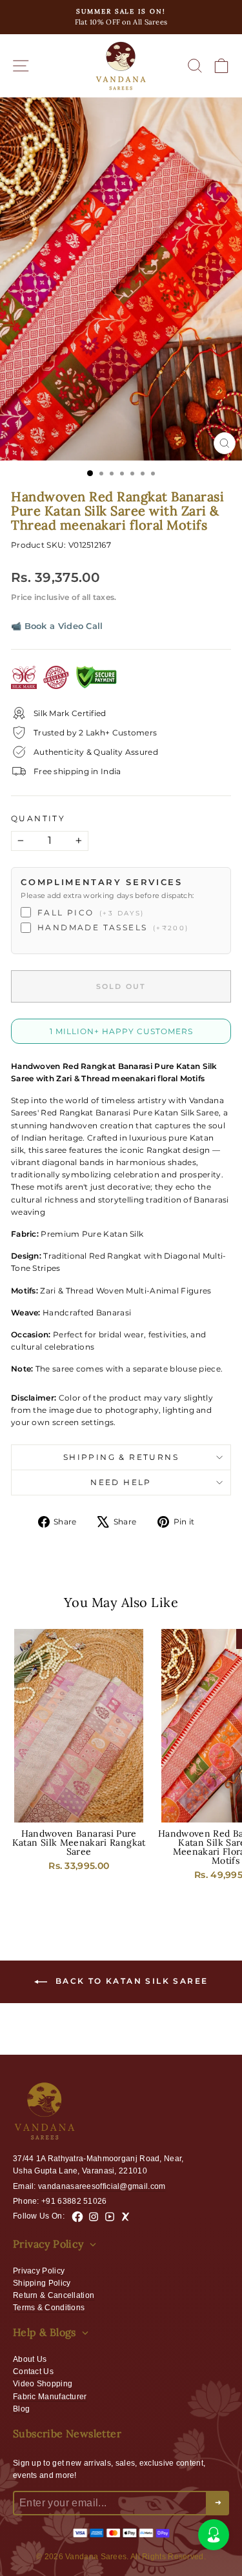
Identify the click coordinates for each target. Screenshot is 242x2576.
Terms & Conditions (49, 2308)
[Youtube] (110, 2217)
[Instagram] (94, 2217)
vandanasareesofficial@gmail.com (102, 2186)
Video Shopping (43, 2384)
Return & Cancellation (54, 2295)
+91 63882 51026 (74, 2201)
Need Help (121, 1482)
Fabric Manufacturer (50, 2397)
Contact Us (33, 2371)
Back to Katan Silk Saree (130, 1982)
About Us (30, 2359)
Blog (21, 2409)
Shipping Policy (42, 2283)
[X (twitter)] (126, 2217)
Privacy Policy (39, 2271)
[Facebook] (77, 2217)
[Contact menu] (214, 2535)
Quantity (38, 818)
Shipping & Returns (121, 1457)
